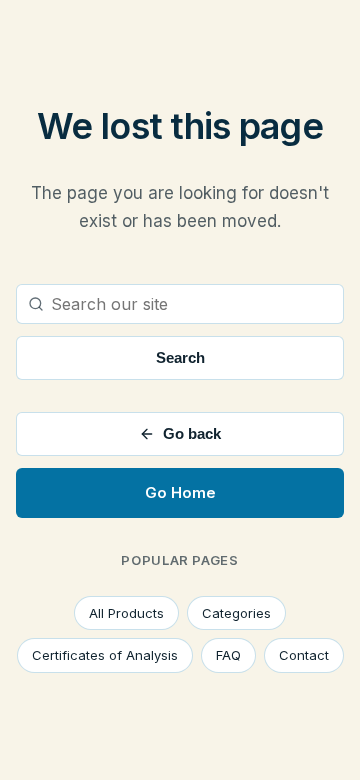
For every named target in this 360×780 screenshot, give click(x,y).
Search (180, 357)
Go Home (180, 492)
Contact (304, 655)
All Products (126, 613)
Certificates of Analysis (105, 655)
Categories (236, 613)
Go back (192, 433)
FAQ (228, 655)
